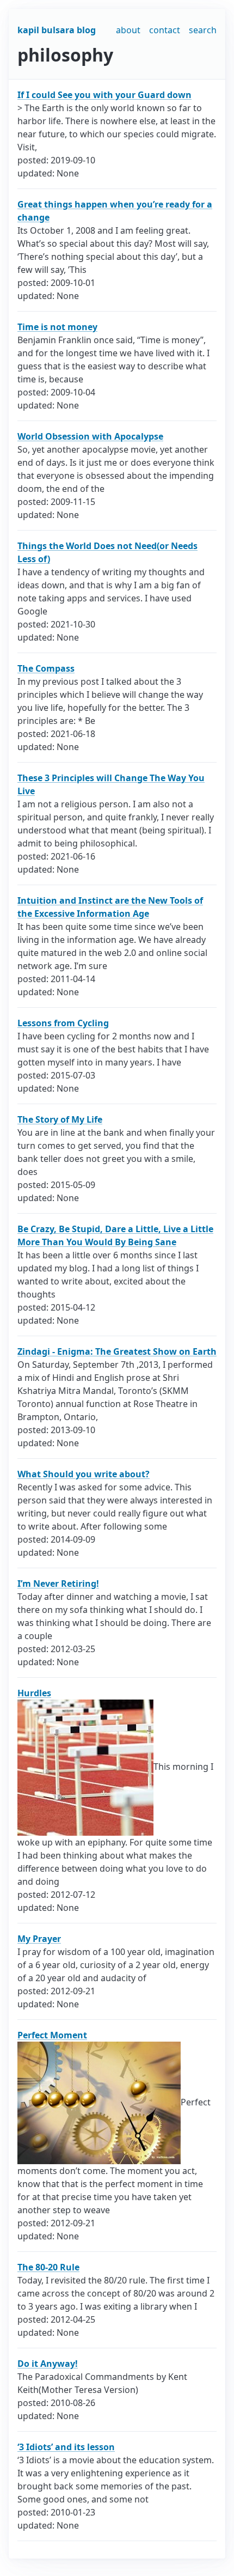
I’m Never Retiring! (58, 1584)
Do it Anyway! (48, 2364)
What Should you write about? (84, 1474)
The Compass (46, 668)
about (128, 30)
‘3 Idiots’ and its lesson (66, 2447)
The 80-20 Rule (48, 2267)
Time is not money (57, 327)
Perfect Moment (52, 2035)
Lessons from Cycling (63, 1023)
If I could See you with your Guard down (104, 95)
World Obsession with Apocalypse (90, 436)
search (203, 30)
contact (165, 30)
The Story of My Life (60, 1119)
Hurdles (34, 1693)
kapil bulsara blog (57, 30)
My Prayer (39, 1939)
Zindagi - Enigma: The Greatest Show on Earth (117, 1351)
